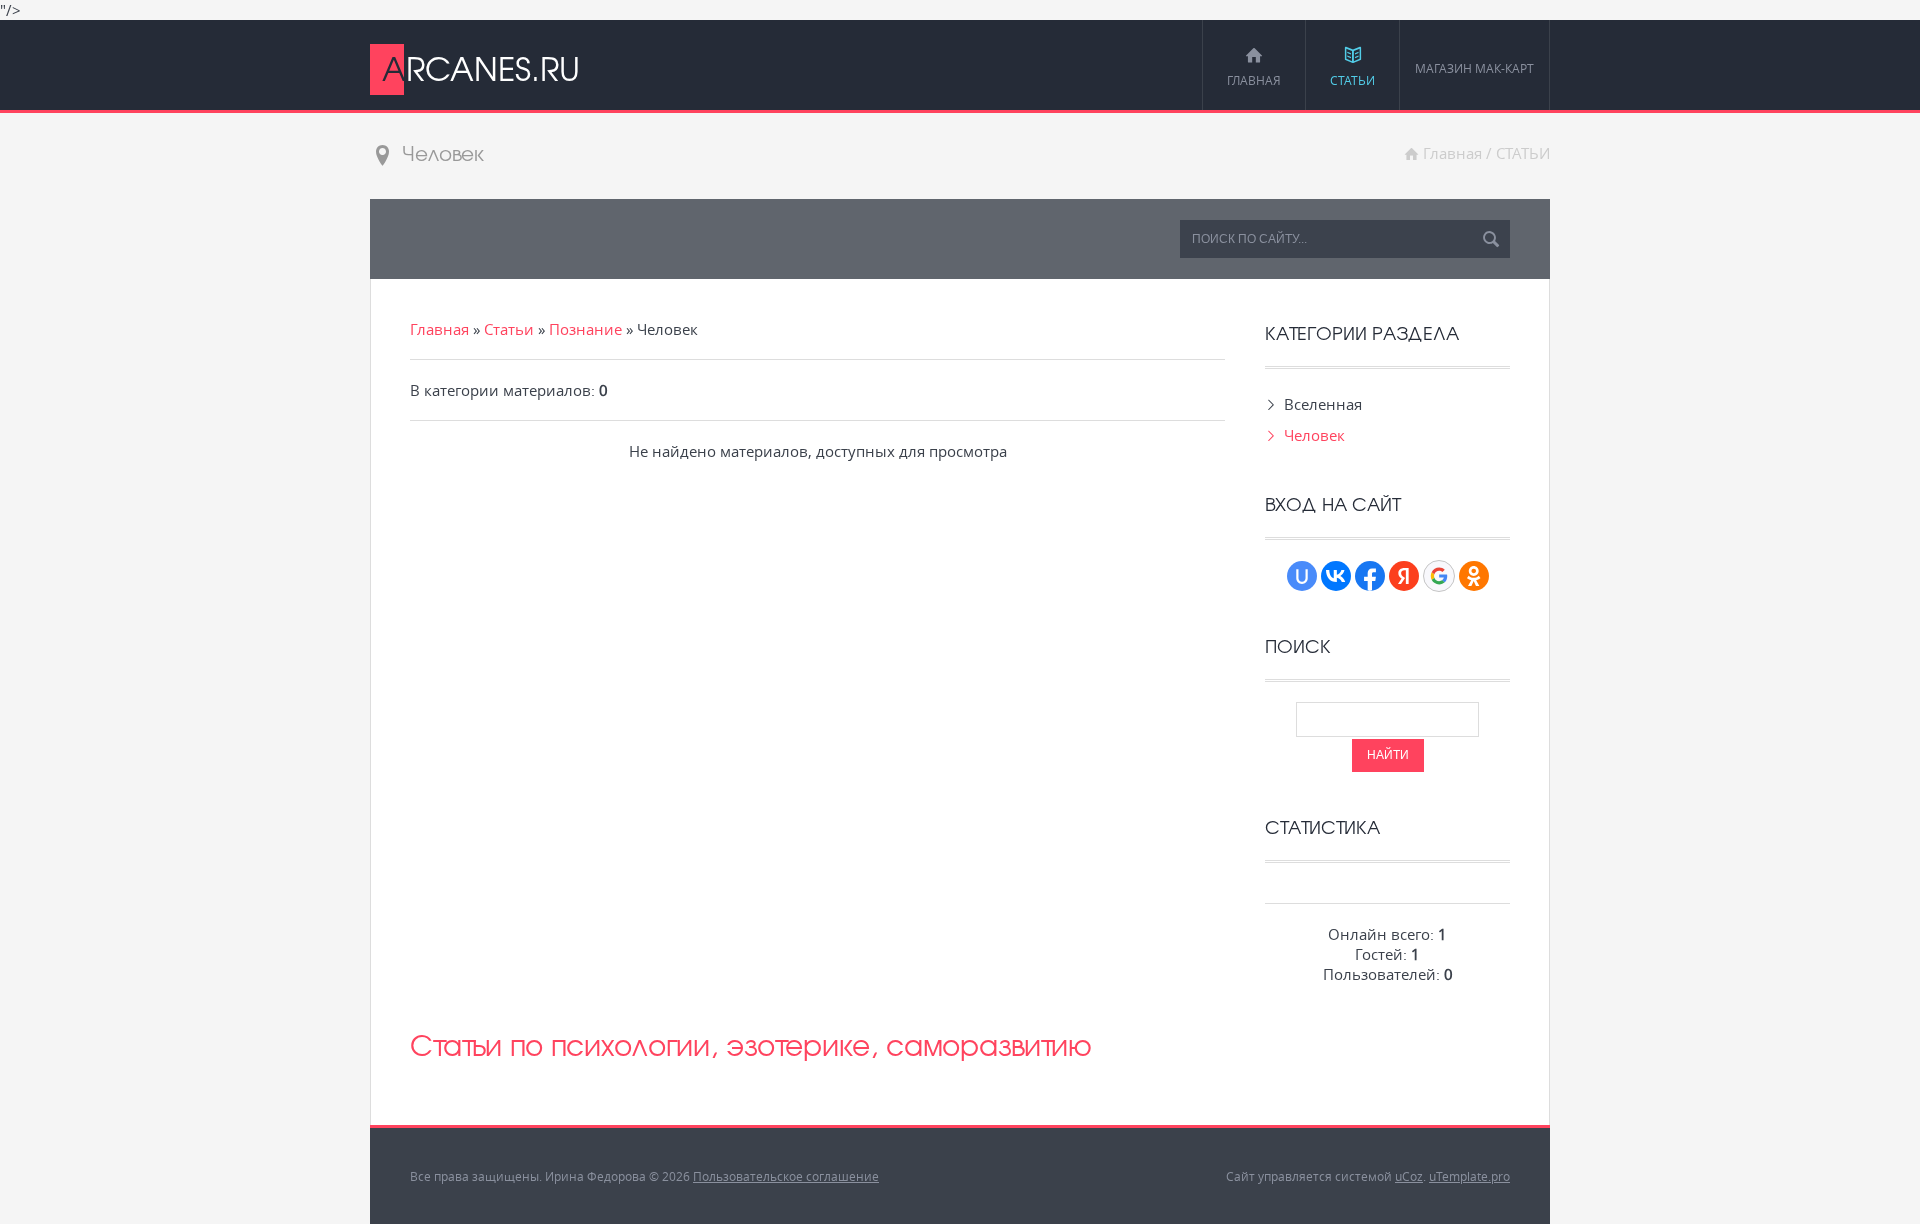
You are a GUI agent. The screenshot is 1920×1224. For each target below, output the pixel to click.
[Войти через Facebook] (1370, 576)
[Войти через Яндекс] (1404, 576)
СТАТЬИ (1523, 153)
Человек (1314, 435)
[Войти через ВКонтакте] (1336, 576)
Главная (1452, 153)
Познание (585, 329)
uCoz (1409, 1176)
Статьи (509, 329)
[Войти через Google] (1439, 576)
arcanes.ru (481, 68)
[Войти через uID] (1302, 576)
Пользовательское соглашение (786, 1176)
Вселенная (1323, 404)
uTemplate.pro (1469, 1176)
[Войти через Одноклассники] (1474, 576)
